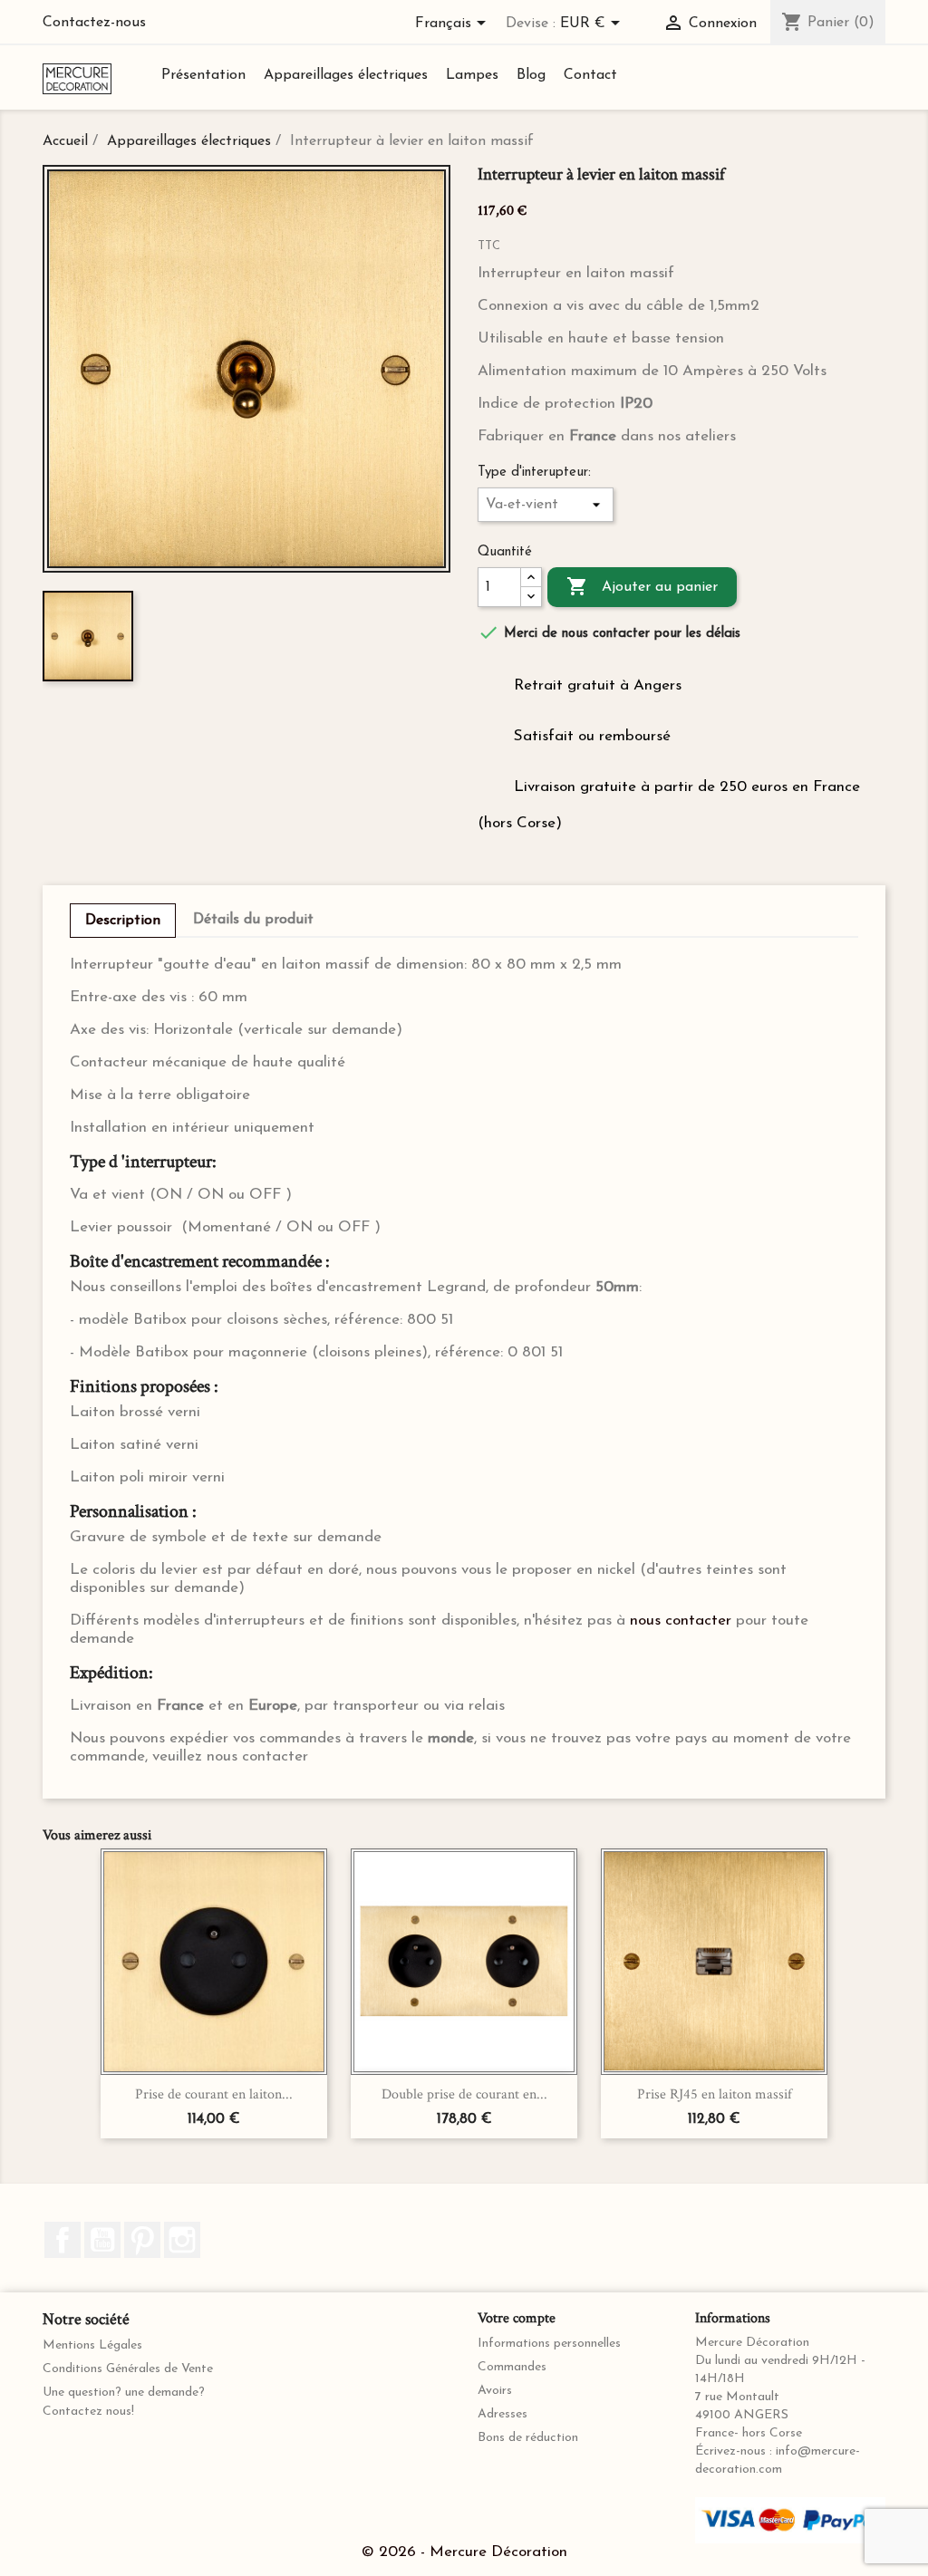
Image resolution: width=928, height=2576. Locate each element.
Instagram (182, 2240)
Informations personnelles (549, 2344)
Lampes (472, 75)
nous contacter (681, 1621)
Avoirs (495, 2391)
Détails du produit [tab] (253, 920)
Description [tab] (123, 921)
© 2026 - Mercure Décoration (464, 2552)
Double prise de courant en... (464, 2094)
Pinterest (142, 2240)
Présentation (203, 75)
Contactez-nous (94, 23)
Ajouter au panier (642, 586)
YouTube (102, 2240)
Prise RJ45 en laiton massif (715, 2094)
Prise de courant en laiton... (214, 2094)
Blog (531, 75)
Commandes (512, 2367)
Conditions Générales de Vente (128, 2369)
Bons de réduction (528, 2438)
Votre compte (517, 2318)
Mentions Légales (92, 2345)
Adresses (503, 2414)
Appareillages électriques (346, 75)
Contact (590, 75)
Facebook (63, 2240)
